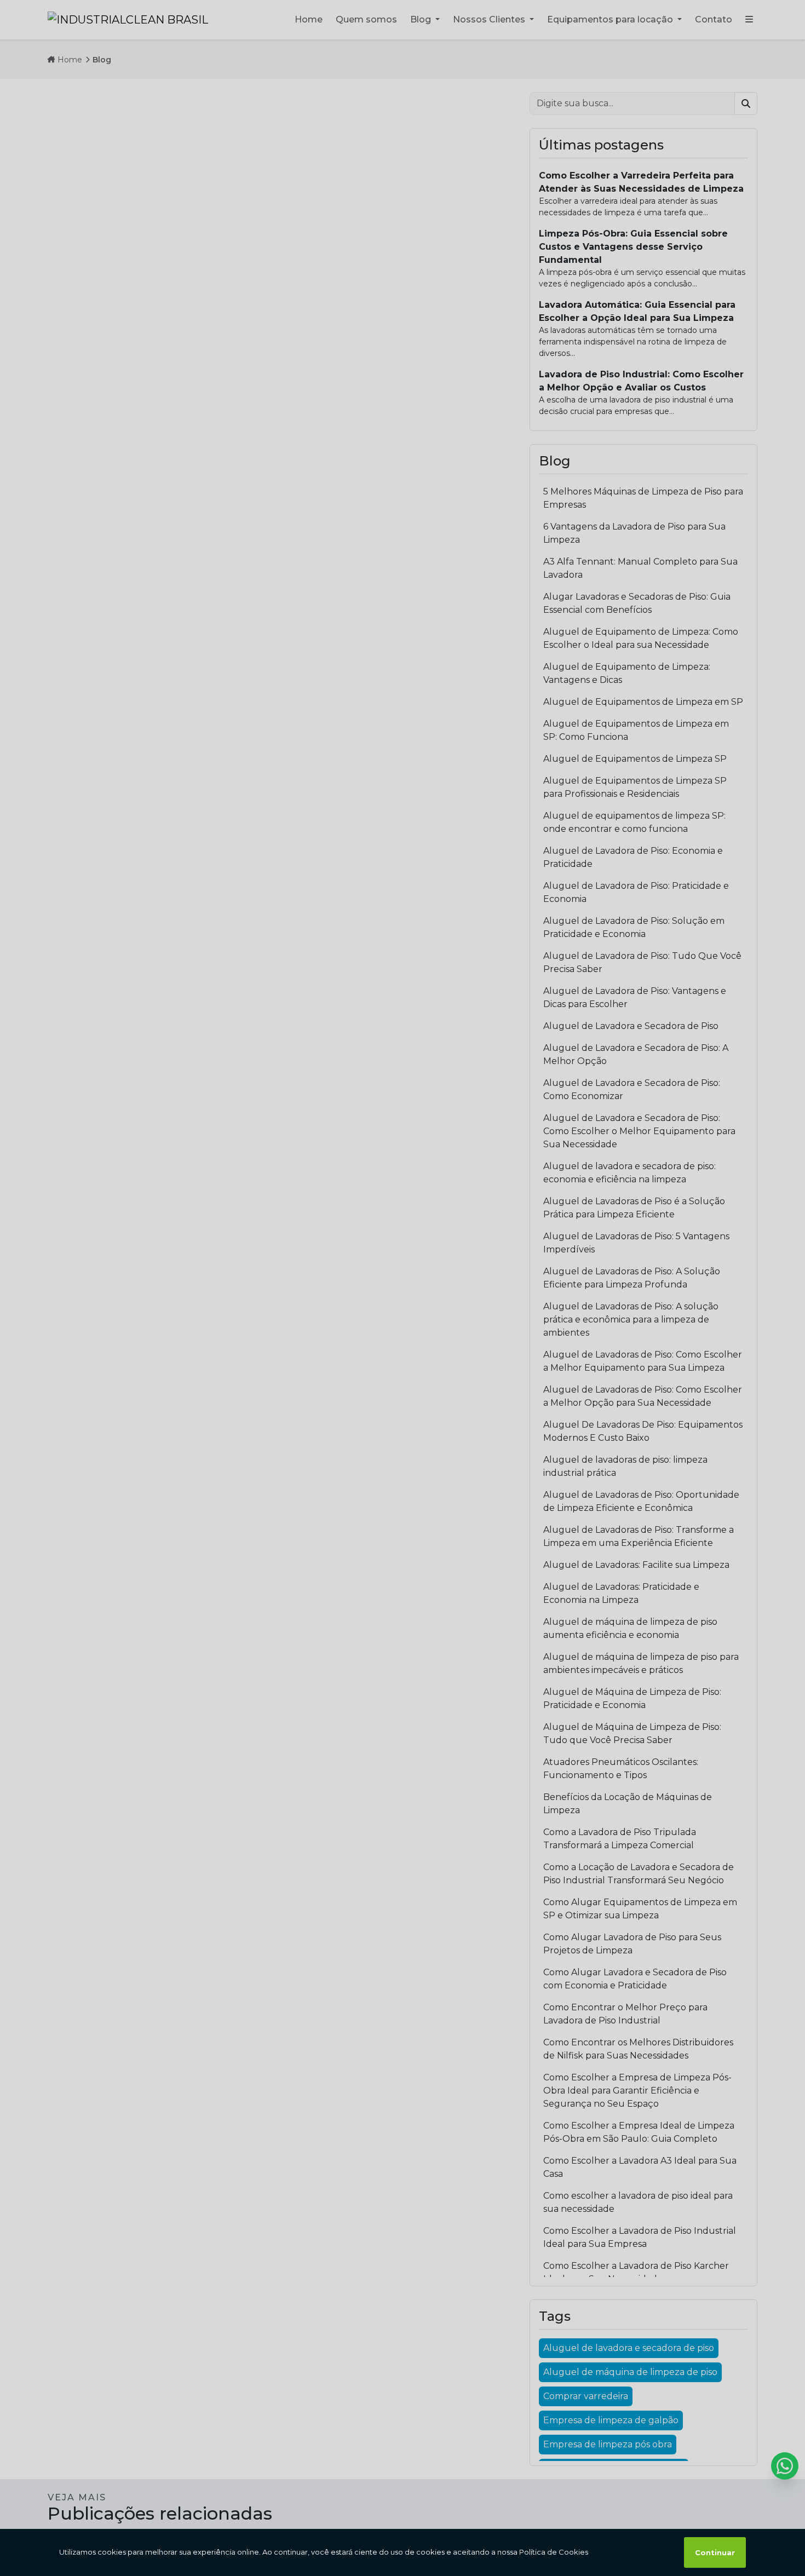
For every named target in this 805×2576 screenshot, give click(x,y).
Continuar (715, 2552)
